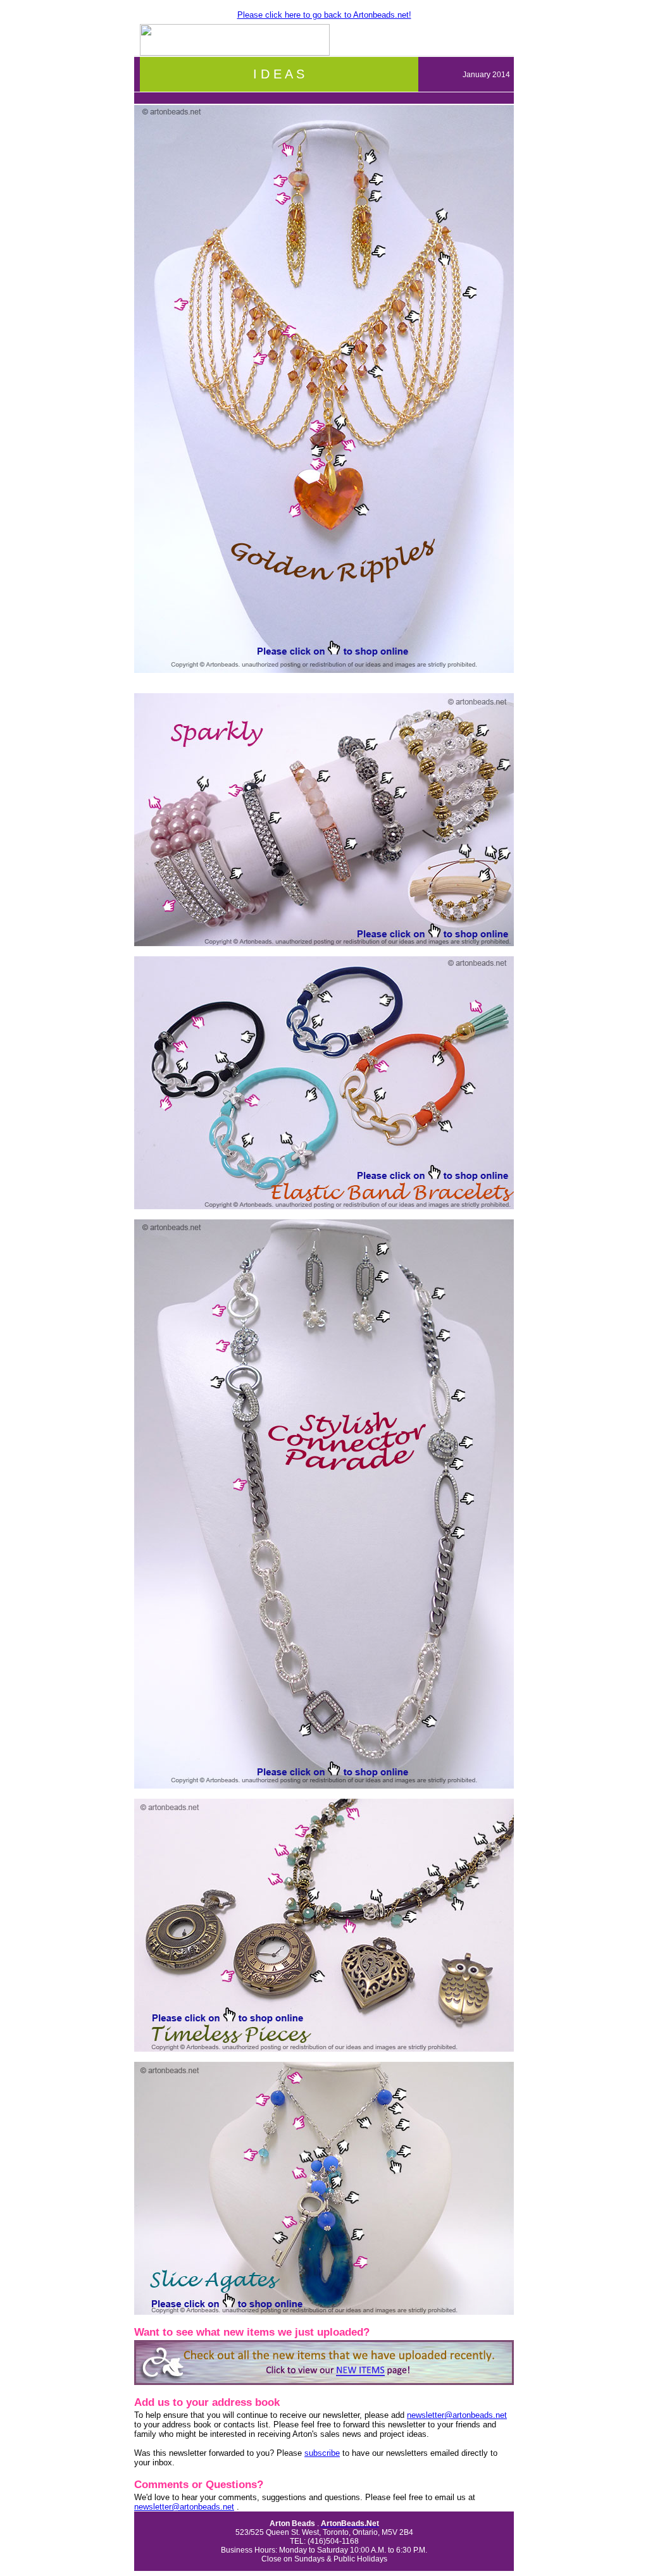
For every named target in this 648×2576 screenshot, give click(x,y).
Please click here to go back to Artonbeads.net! (324, 15)
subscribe (322, 2453)
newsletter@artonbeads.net (457, 2415)
